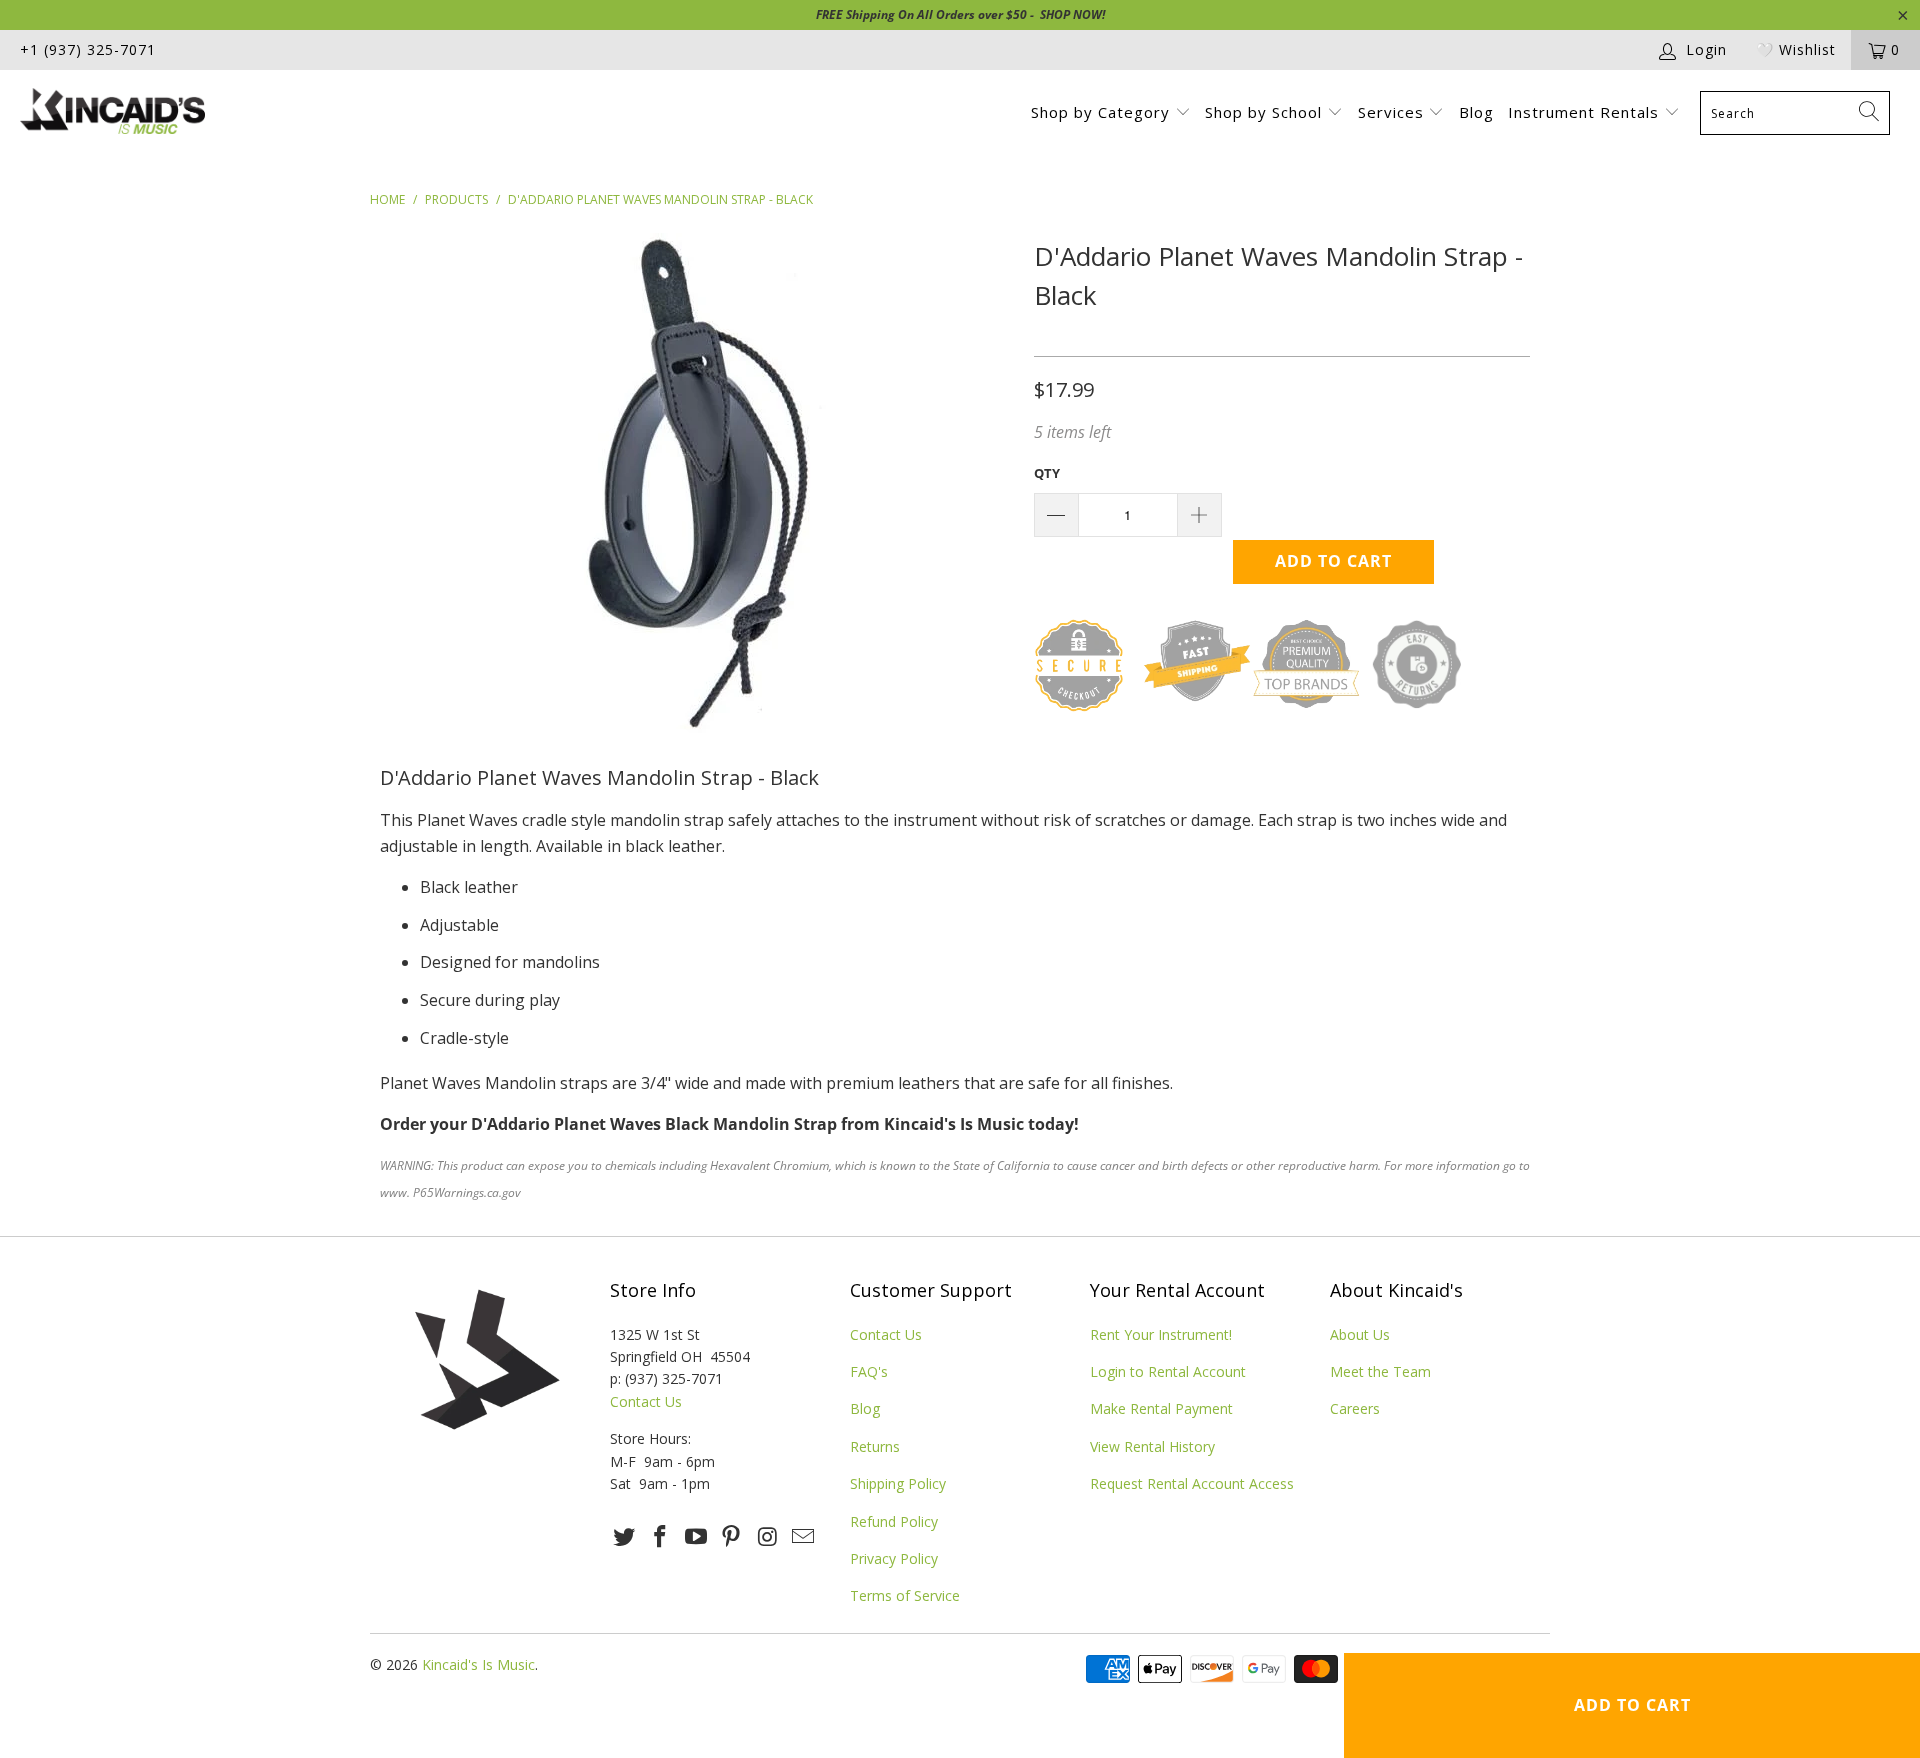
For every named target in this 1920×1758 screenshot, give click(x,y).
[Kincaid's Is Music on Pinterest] (732, 1537)
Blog (1476, 112)
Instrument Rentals (1586, 112)
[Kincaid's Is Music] (163, 113)
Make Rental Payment (1161, 1408)
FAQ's (869, 1371)
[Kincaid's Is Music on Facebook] (661, 1537)
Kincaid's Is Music (478, 1664)
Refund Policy (894, 1521)
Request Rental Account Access (1192, 1483)
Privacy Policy (894, 1558)
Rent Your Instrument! (1161, 1334)
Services (1393, 112)
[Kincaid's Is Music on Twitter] (625, 1537)
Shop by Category (1103, 112)
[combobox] (1795, 113)
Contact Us (646, 1401)
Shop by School (1266, 112)
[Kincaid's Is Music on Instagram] (768, 1537)
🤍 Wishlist (1796, 49)
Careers (1355, 1408)
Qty (1047, 473)
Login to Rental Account (1168, 1371)
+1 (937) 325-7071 (88, 49)
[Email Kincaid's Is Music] (803, 1537)
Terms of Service (905, 1595)
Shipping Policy (898, 1483)
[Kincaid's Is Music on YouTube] (696, 1537)
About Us (1360, 1334)
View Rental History (1152, 1446)
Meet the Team (1380, 1371)
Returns (875, 1446)
